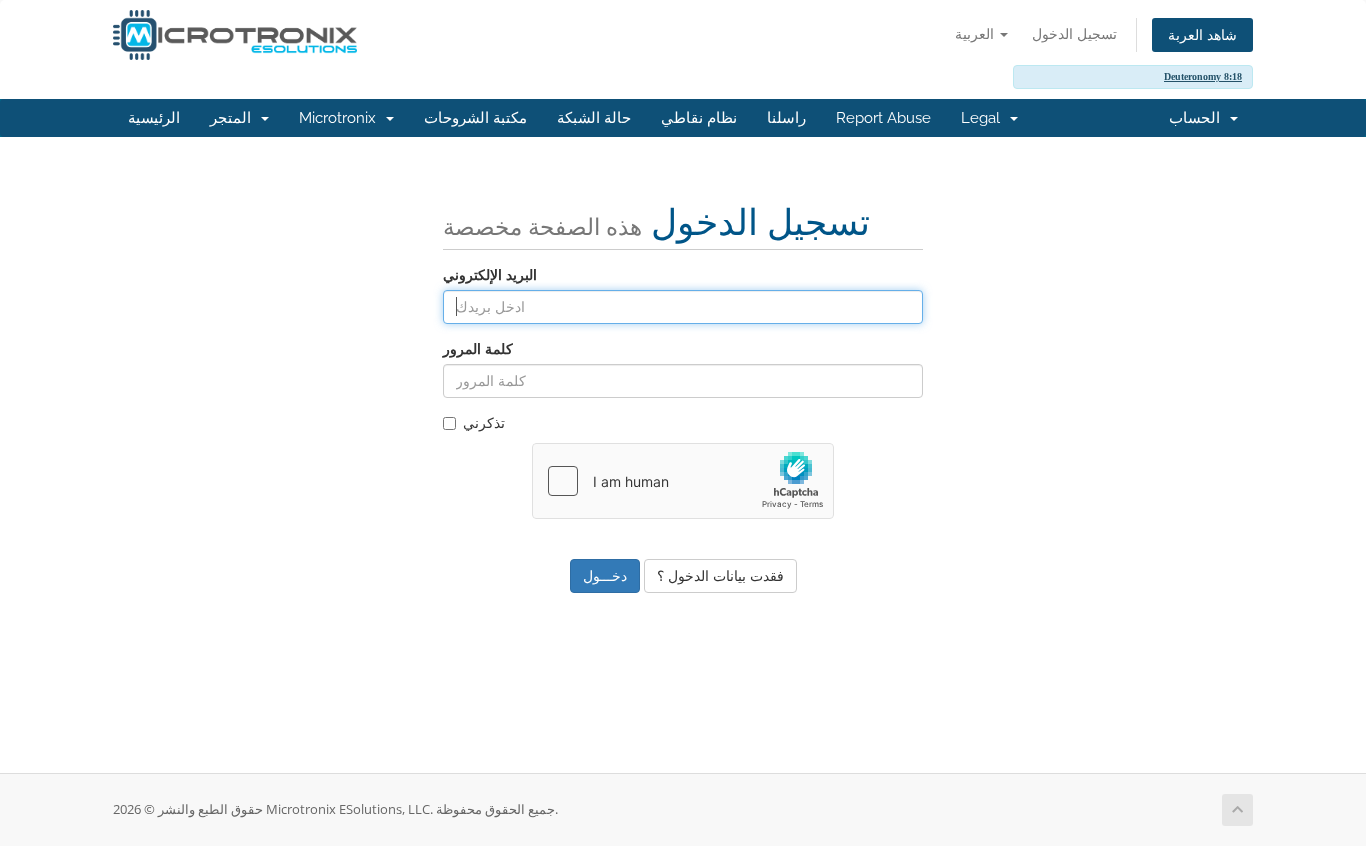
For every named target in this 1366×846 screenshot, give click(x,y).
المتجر (234, 118)
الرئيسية (154, 118)
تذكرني (484, 422)
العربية (976, 33)
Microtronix (341, 118)
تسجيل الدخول (1074, 33)
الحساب (1198, 118)
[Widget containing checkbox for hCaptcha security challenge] (683, 481)
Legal (984, 118)
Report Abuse (883, 118)
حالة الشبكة (594, 118)
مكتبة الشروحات (475, 118)
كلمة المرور (478, 348)
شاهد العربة (1202, 34)
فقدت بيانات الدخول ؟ (720, 575)
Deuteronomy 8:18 (1203, 76)
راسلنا (786, 118)
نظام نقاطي (699, 118)
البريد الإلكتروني (490, 274)
